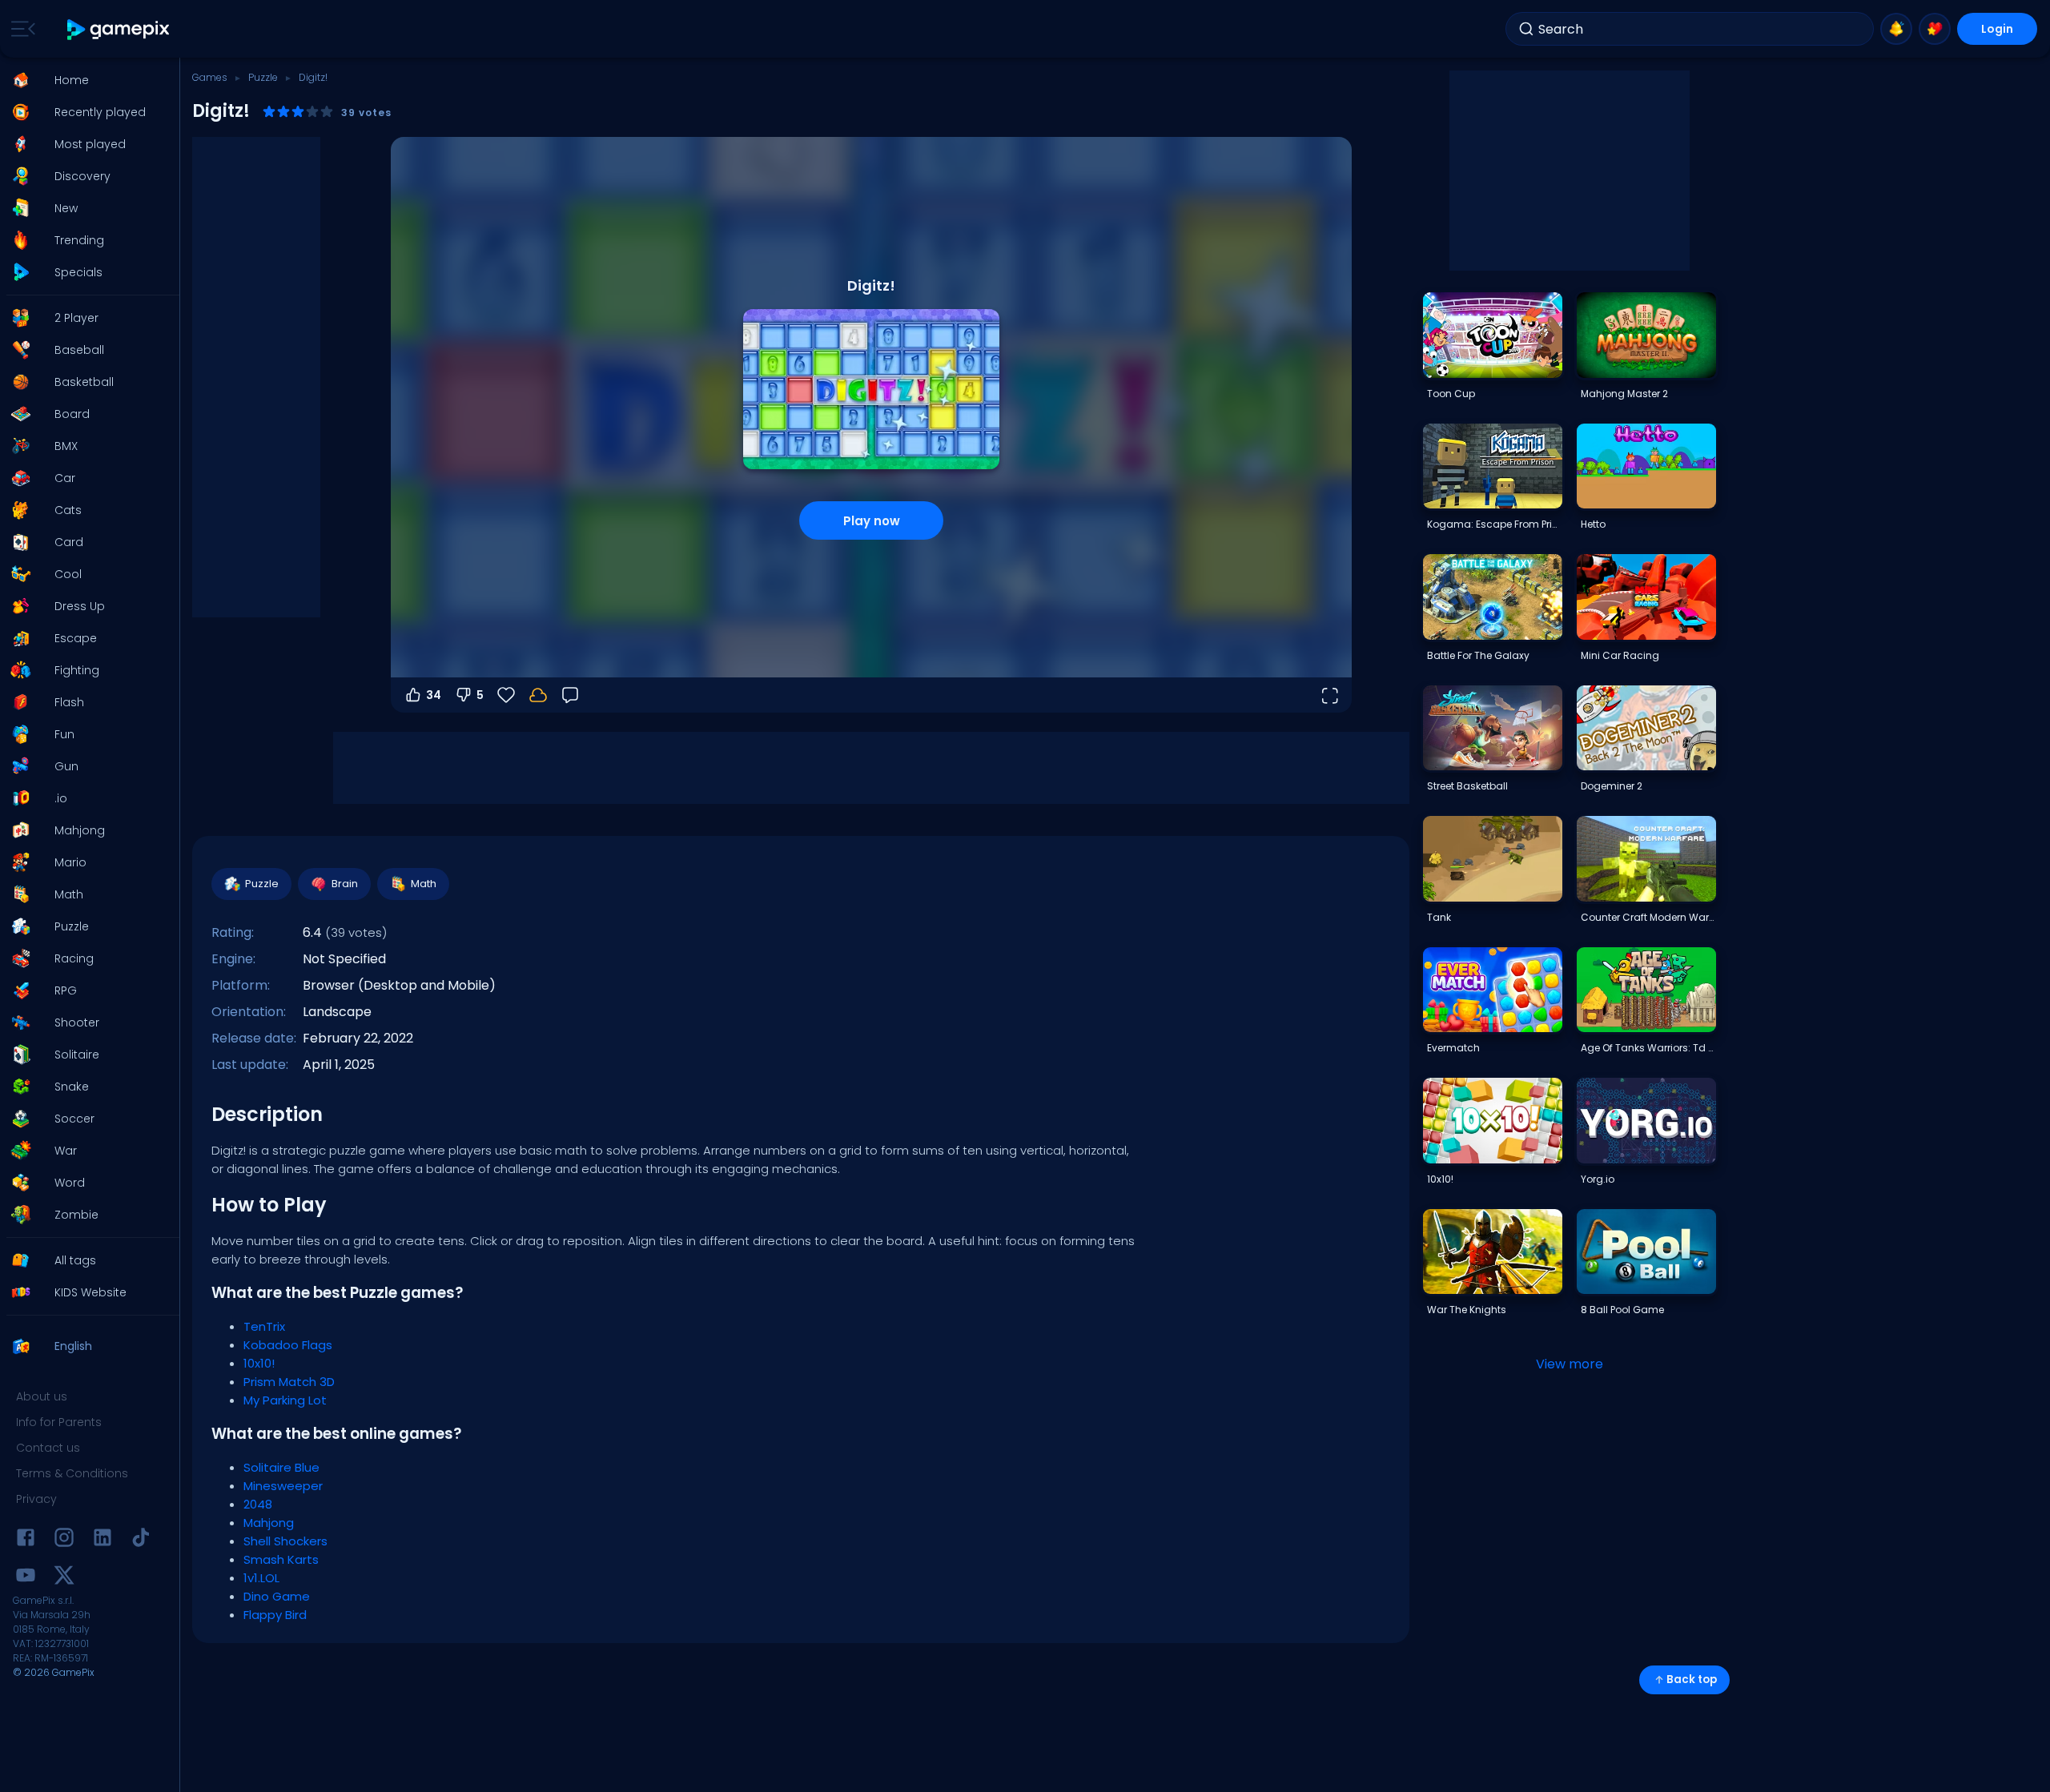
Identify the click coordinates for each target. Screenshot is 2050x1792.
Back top (1692, 1679)
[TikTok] (141, 1540)
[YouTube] (26, 1578)
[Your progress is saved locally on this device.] (538, 695)
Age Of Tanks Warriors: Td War (1648, 1048)
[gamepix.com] (119, 29)
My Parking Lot (285, 1400)
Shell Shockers (285, 1541)
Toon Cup (1451, 394)
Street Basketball (1467, 786)
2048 (258, 1504)
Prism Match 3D (289, 1382)
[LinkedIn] (102, 1540)
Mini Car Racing (1620, 655)
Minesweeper (283, 1486)
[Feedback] (570, 695)
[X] (64, 1578)
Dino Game (277, 1596)
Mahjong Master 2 (1624, 394)
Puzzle (263, 77)
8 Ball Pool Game (1622, 1310)
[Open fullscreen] (1329, 695)
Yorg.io (1598, 1179)
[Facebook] (26, 1540)
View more (1570, 1364)
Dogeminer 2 (1612, 786)
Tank (1439, 917)
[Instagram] (64, 1540)
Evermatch (1453, 1048)
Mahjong (269, 1523)
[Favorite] (1935, 29)
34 (434, 695)
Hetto (1593, 524)
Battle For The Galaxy (1478, 655)
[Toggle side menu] (20, 29)
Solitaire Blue (281, 1467)
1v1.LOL (261, 1578)
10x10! (259, 1363)
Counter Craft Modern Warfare (1648, 917)
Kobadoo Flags (288, 1345)
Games (210, 77)
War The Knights (1467, 1310)
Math (424, 884)
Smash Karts (281, 1559)
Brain (345, 884)
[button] (85, 80)
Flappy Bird (275, 1615)
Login (1997, 29)
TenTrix (264, 1326)
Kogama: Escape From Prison (1494, 524)
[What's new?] (1896, 29)
